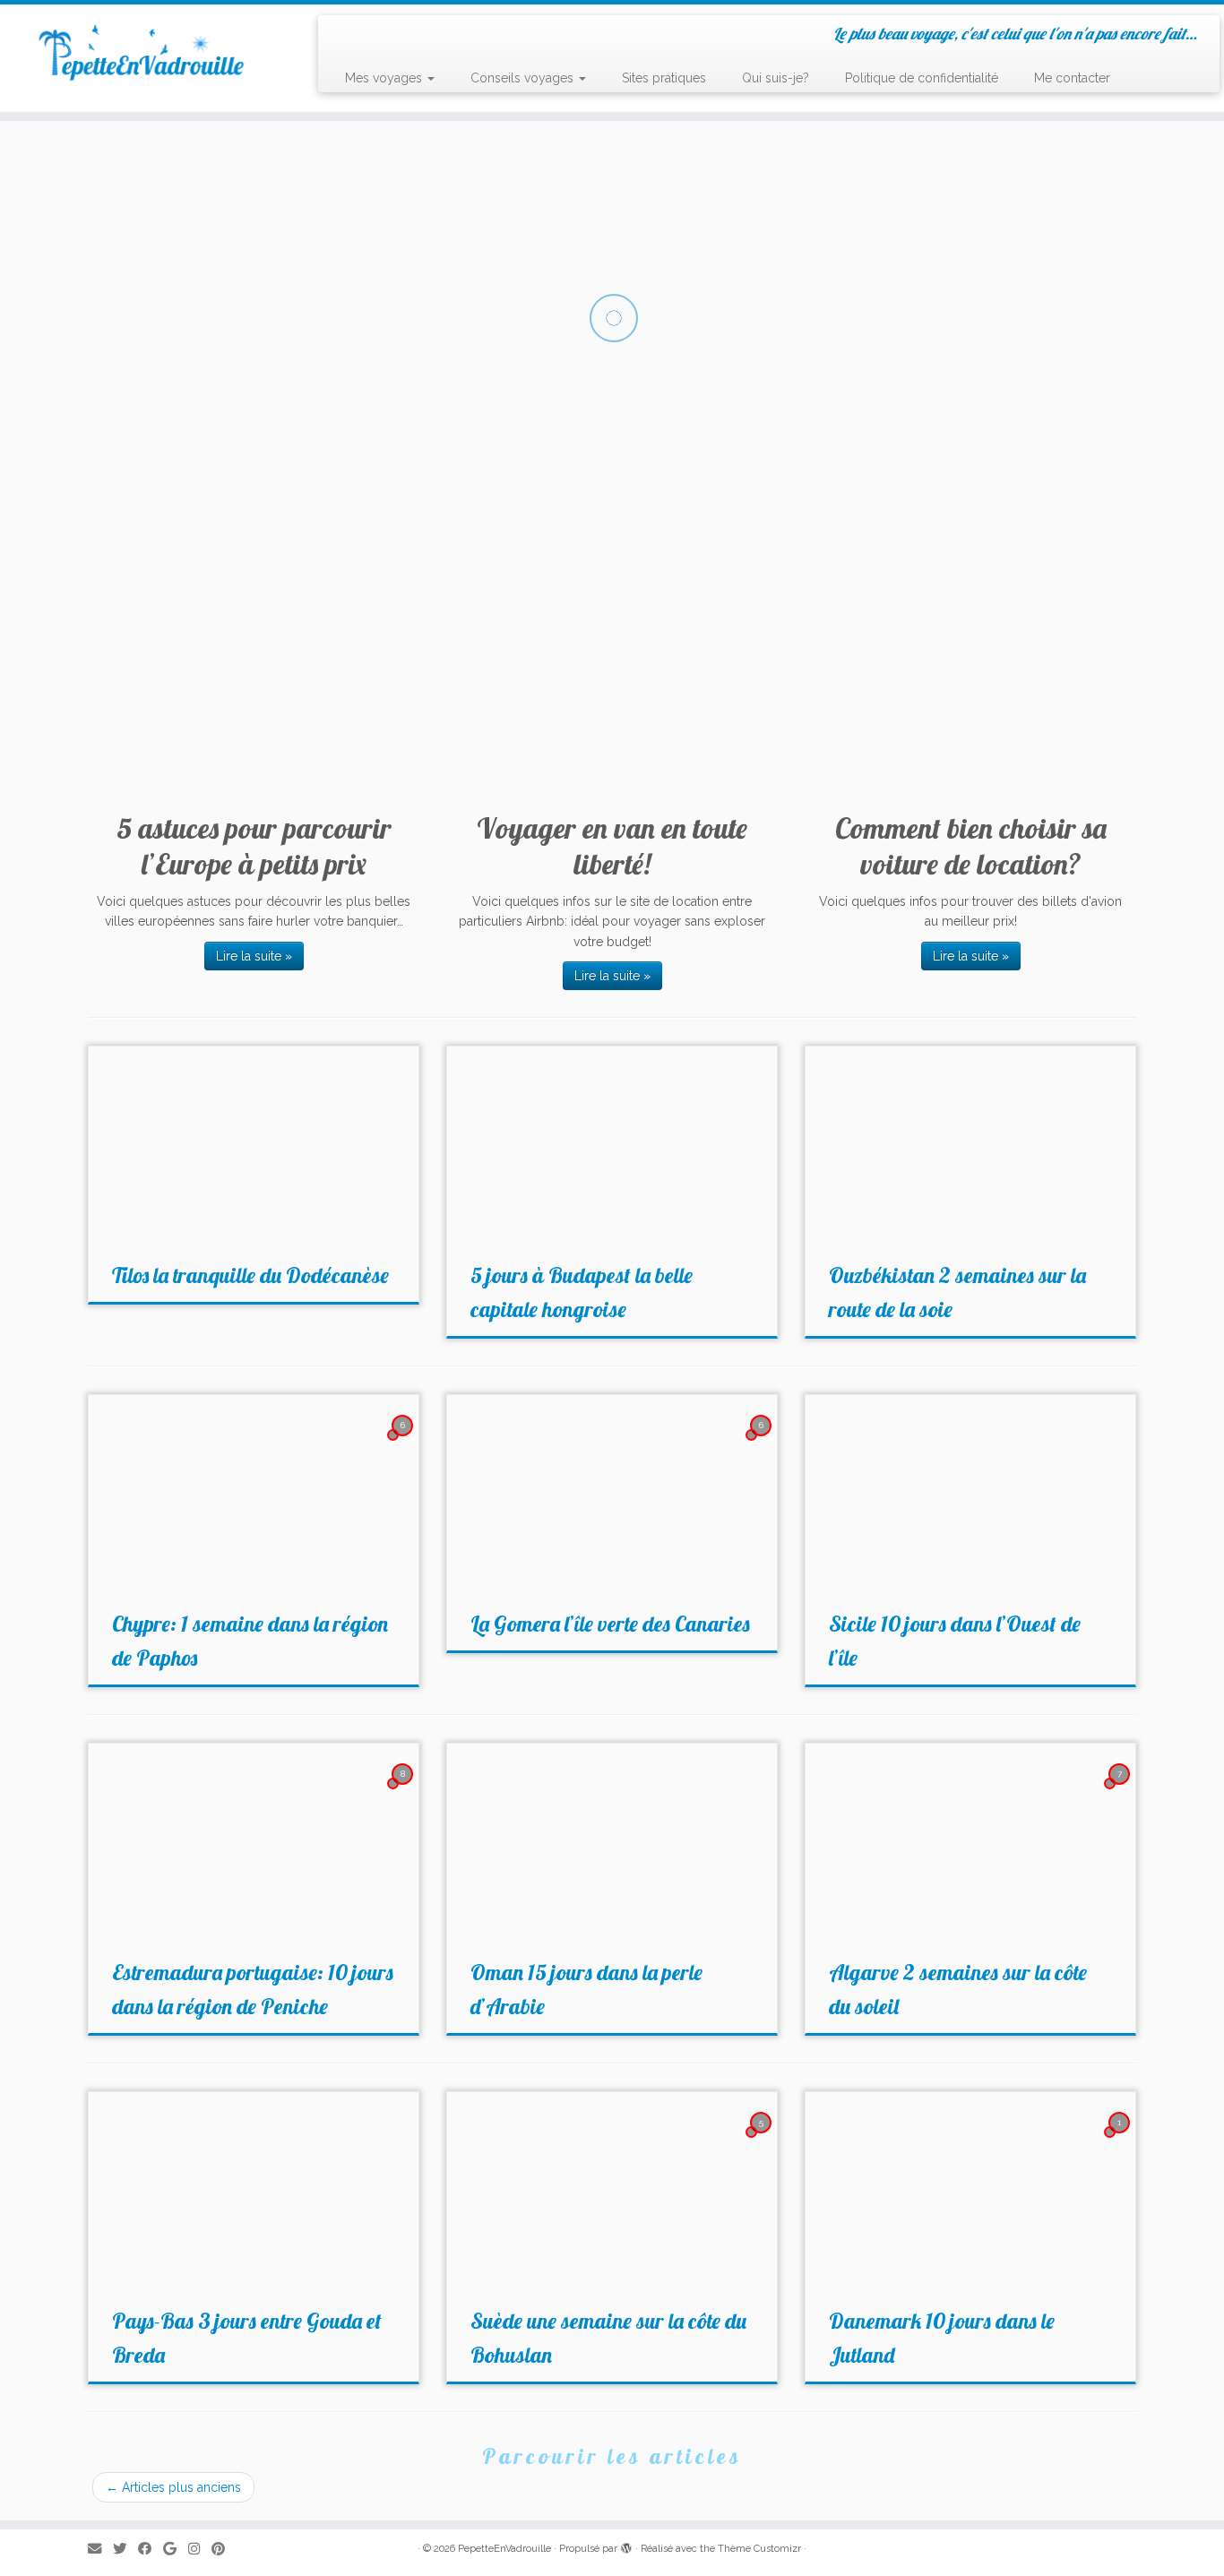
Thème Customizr (759, 2549)
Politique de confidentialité (922, 78)
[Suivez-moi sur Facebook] (151, 2550)
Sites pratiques (664, 78)
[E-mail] (100, 2550)
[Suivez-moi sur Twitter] (125, 2550)
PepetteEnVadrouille (504, 2549)
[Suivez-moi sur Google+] (176, 2550)
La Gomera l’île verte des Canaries (610, 1624)
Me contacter (1072, 78)
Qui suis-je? (776, 78)
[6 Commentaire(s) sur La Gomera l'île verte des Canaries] (763, 1442)
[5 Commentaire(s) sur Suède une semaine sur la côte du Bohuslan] (763, 2139)
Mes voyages (385, 78)
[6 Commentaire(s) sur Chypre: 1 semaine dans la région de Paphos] (404, 1442)
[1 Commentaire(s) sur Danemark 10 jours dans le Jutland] (1121, 2139)
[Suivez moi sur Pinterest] (224, 2550)
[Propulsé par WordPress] (626, 2546)
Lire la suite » (254, 956)
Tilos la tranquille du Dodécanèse (250, 1275)
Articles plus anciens (173, 2487)
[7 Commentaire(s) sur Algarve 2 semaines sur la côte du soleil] (1121, 1790)
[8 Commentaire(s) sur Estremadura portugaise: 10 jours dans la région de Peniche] (404, 1790)
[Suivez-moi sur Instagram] (200, 2550)
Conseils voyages (524, 78)
